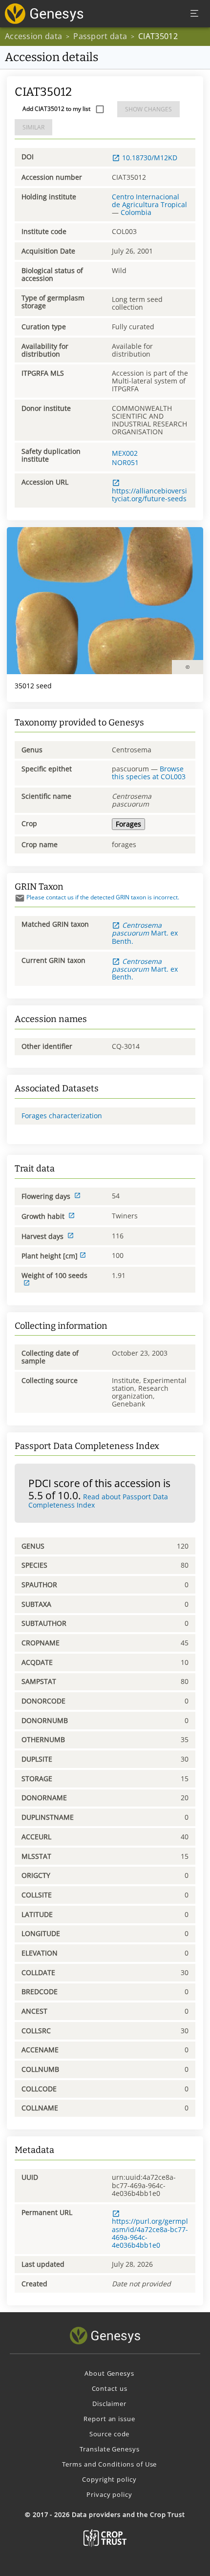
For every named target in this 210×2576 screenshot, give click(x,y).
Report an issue (109, 2419)
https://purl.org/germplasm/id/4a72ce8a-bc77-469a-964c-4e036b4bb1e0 (150, 2233)
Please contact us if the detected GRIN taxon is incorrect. (103, 897)
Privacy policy (109, 2494)
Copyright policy (109, 2479)
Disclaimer (109, 2404)
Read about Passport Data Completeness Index (98, 1501)
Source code (110, 2434)
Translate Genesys (110, 2449)
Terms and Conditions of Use (110, 2464)
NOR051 (125, 462)
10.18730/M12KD (150, 158)
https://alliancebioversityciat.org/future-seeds (149, 495)
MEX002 (125, 453)
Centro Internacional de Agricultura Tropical (149, 201)
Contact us (110, 2388)
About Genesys (109, 2373)
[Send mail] (20, 898)
